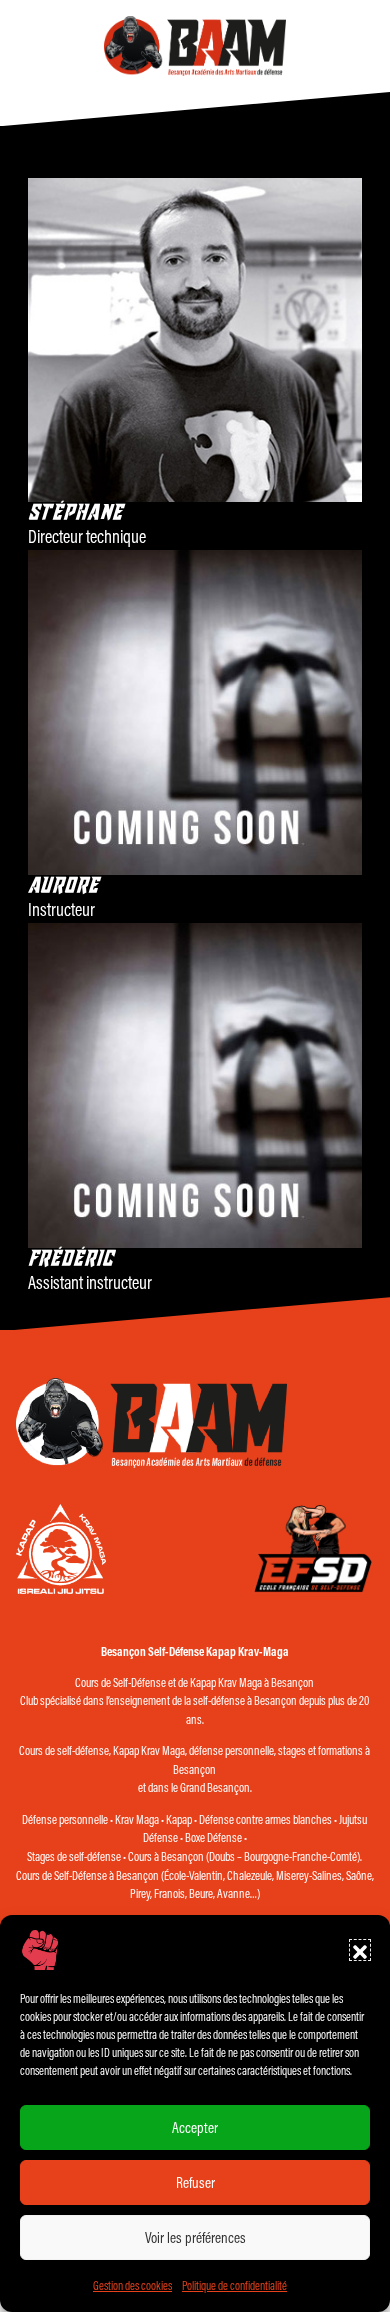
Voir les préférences (195, 2237)
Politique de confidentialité (234, 2285)
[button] (360, 1950)
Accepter (195, 2127)
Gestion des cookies (132, 2285)
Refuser (195, 2182)
